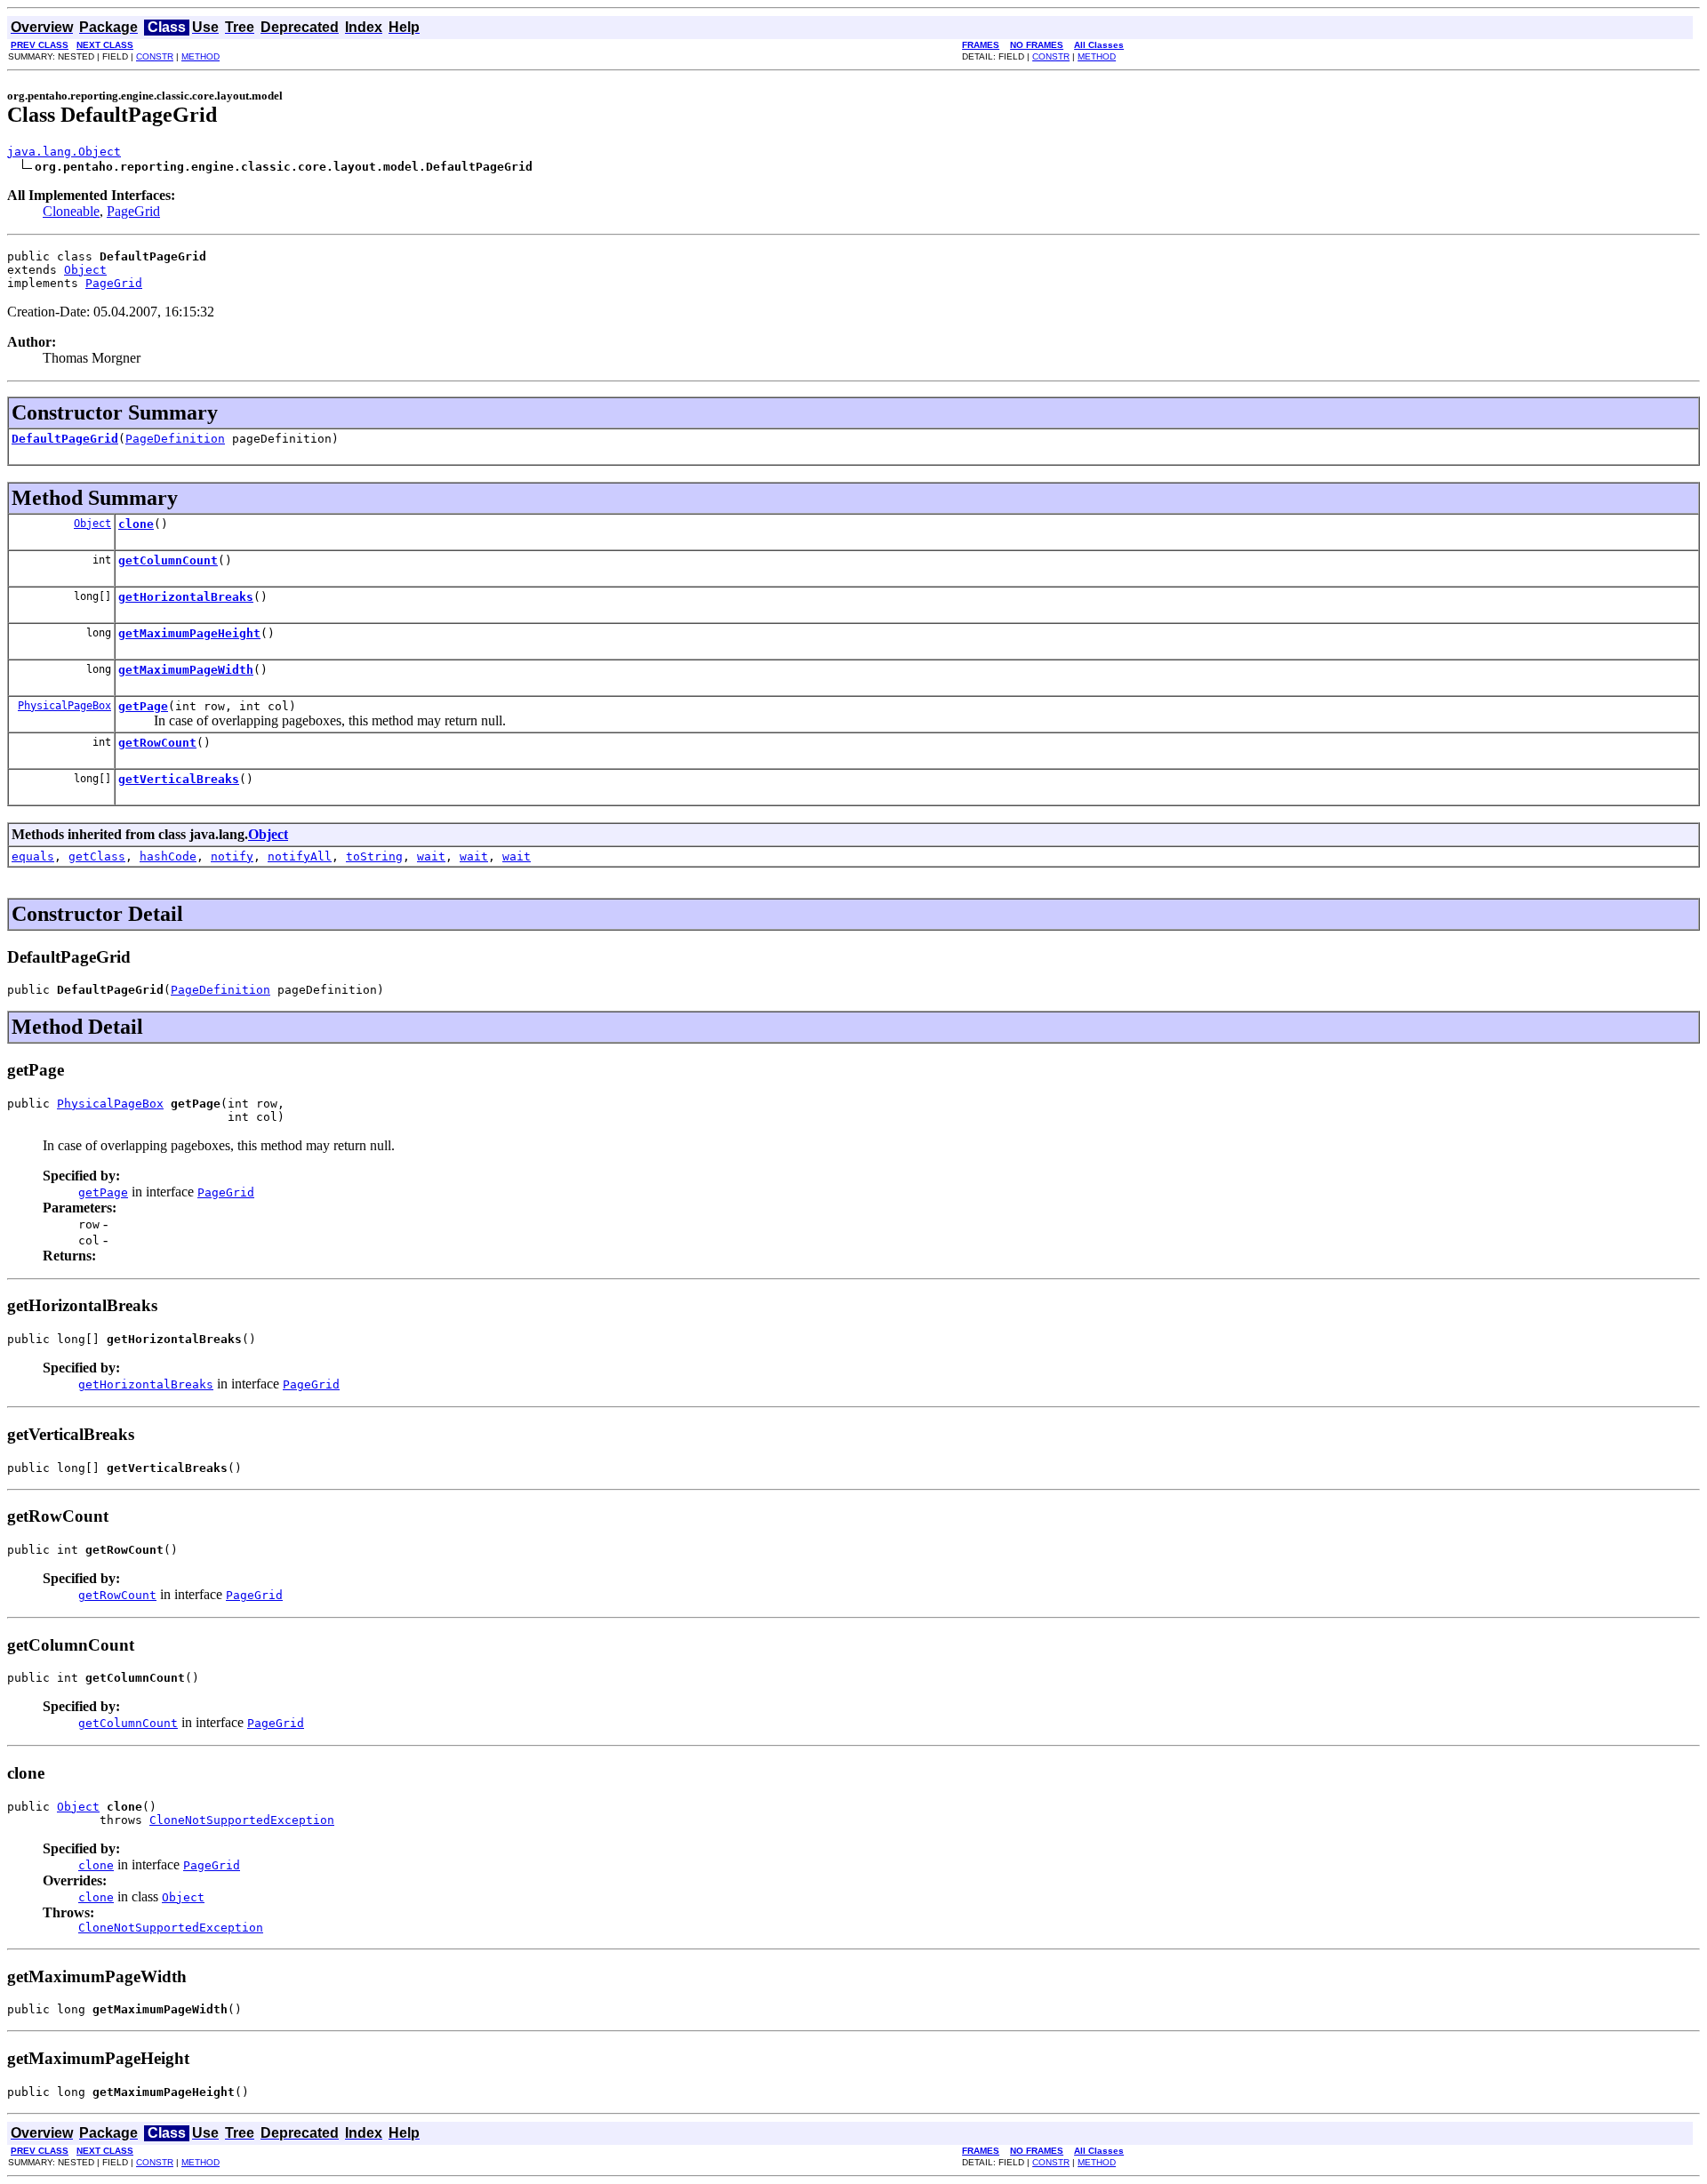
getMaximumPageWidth (186, 670)
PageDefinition (175, 439)
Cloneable (71, 211)
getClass (97, 856)
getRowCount (157, 743)
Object (85, 270)
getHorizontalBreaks (186, 597)
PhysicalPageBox (64, 706)
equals (33, 856)
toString (374, 856)
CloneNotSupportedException (242, 1820)
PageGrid (133, 211)
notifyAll (300, 856)
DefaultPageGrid (65, 439)
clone (136, 524)
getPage (143, 706)
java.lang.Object (64, 152)
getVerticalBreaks (179, 779)
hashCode (168, 856)
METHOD (200, 56)
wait (431, 856)
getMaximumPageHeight (189, 633)
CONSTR (155, 56)
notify (232, 856)
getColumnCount (168, 560)
